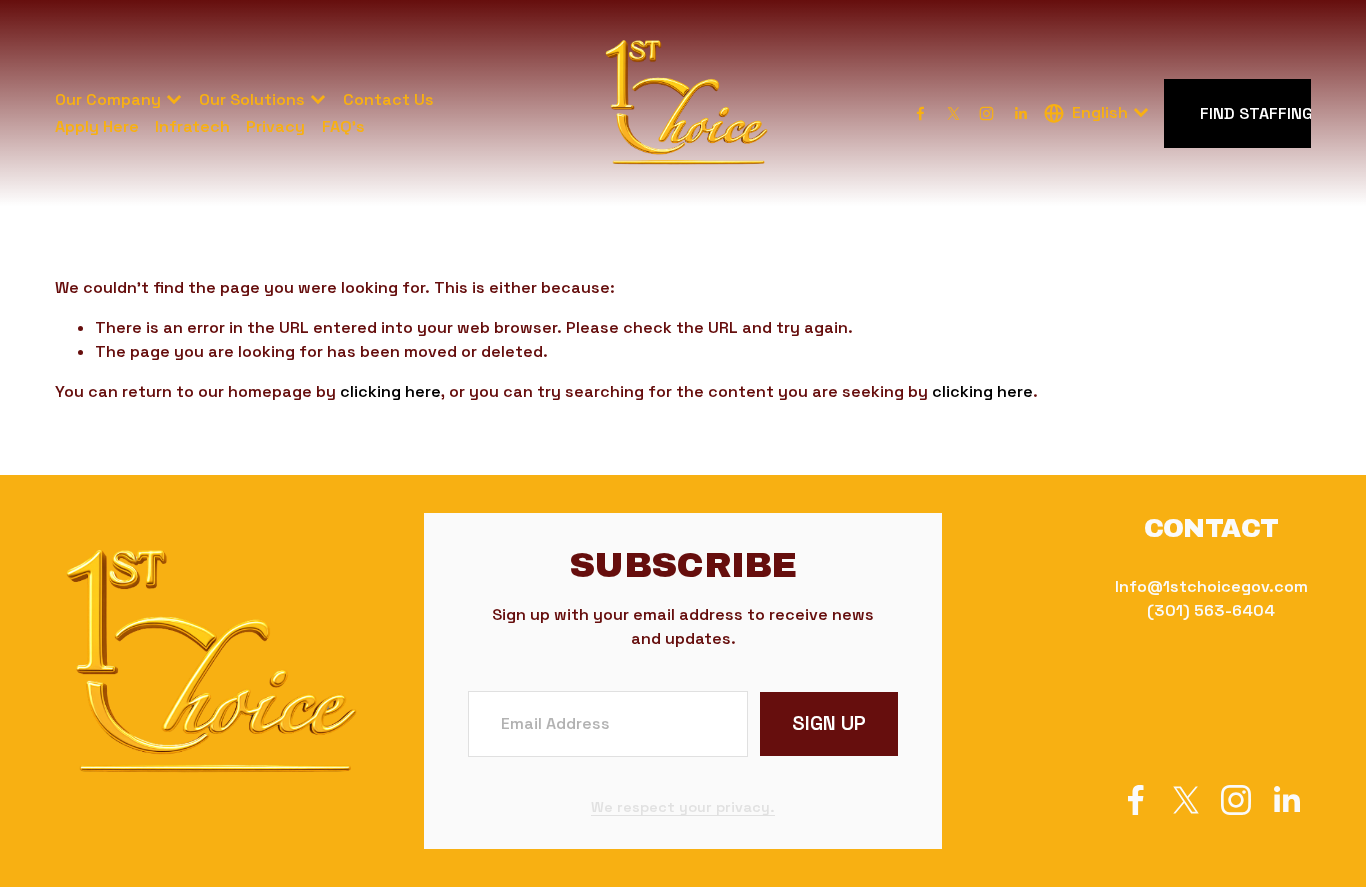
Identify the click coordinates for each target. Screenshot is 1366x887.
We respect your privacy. (683, 807)
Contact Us (388, 99)
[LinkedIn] (1020, 113)
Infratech (192, 126)
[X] (953, 113)
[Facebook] (920, 113)
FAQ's (343, 126)
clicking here (390, 391)
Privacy (275, 126)
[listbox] (1097, 113)
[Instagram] (986, 113)
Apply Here (97, 126)
